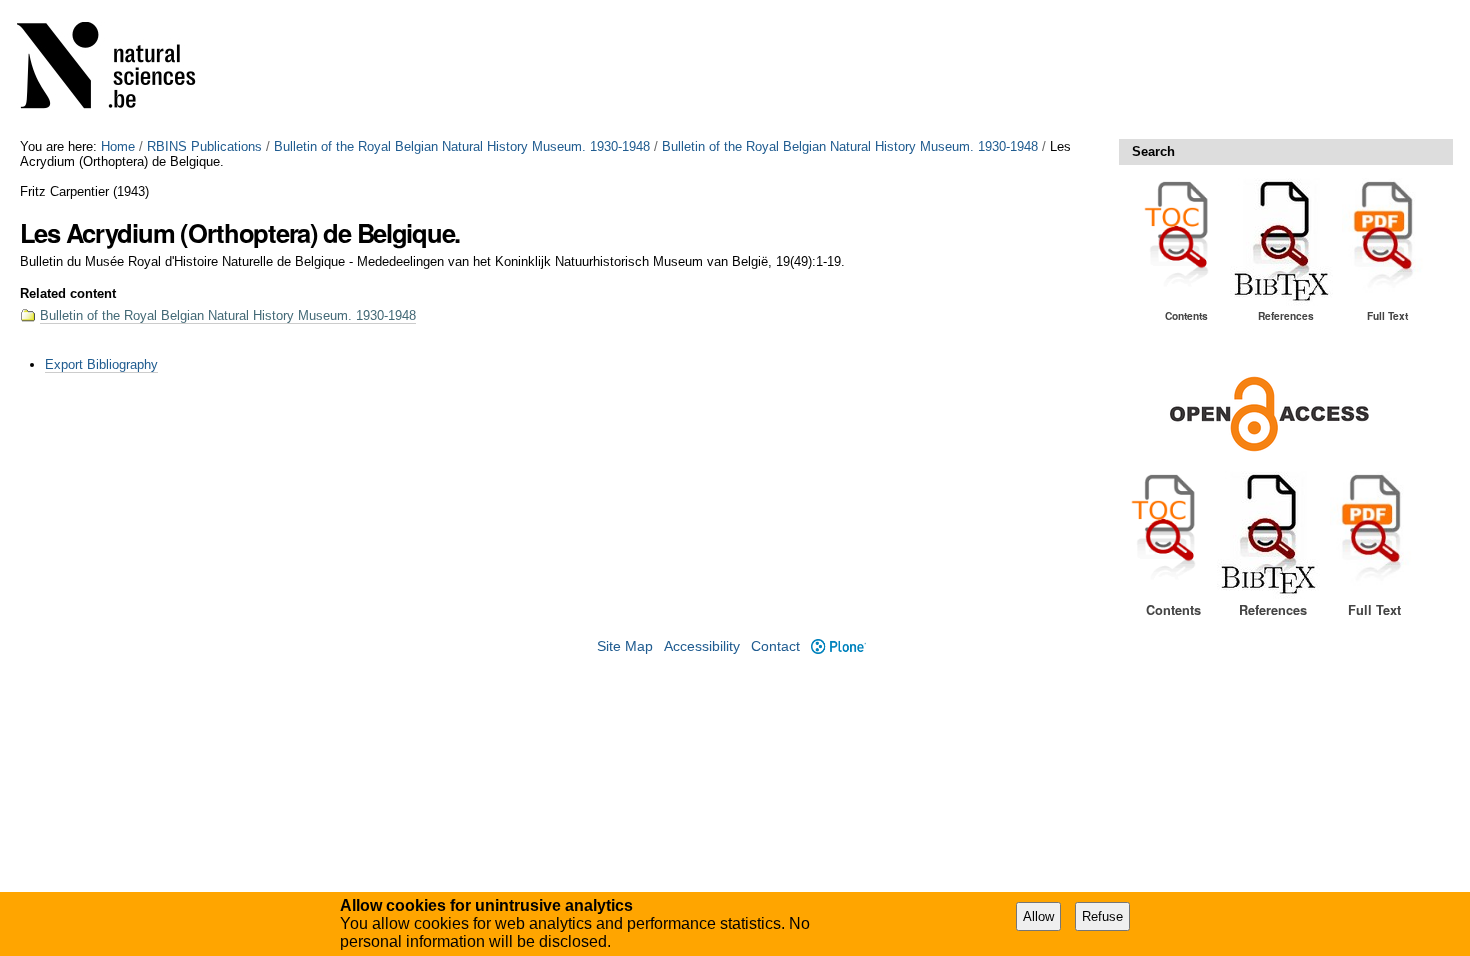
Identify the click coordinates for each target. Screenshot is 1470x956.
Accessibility (702, 646)
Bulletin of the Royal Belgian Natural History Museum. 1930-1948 (462, 146)
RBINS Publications (204, 146)
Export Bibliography (101, 364)
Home (118, 146)
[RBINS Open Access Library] (119, 69)
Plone (838, 646)
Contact (775, 646)
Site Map (625, 646)
